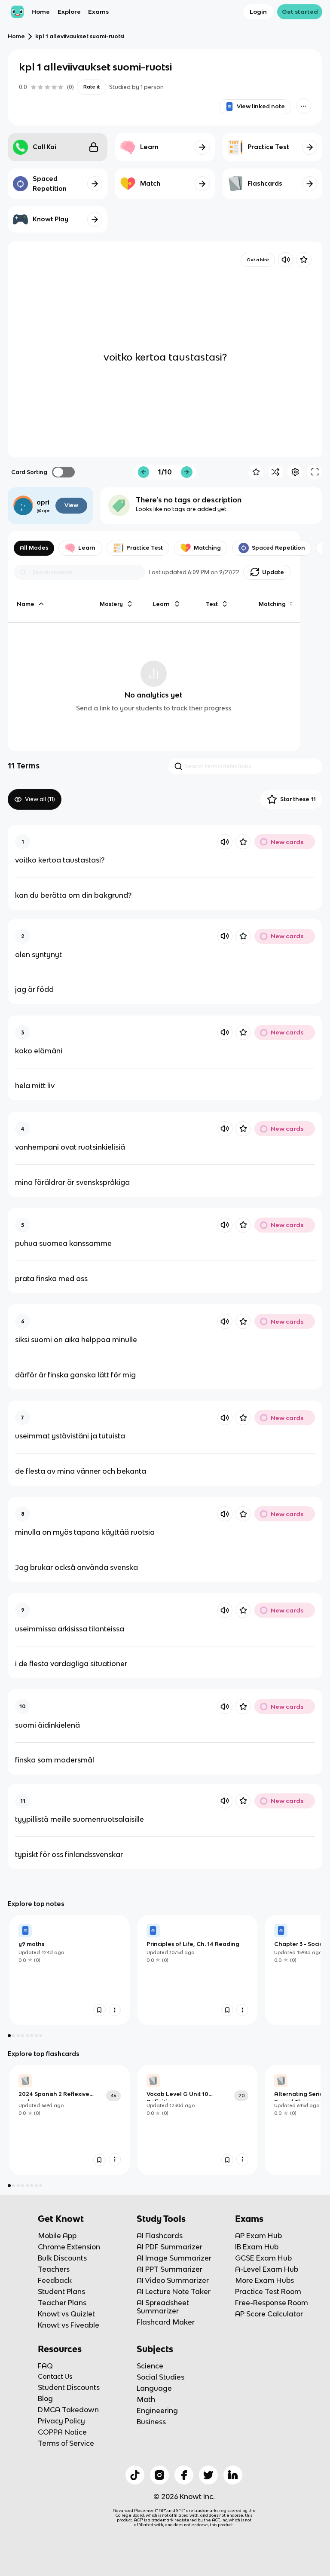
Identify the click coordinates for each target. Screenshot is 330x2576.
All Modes (34, 548)
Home (41, 12)
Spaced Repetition (278, 548)
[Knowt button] (304, 106)
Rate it (92, 87)
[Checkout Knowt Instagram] (159, 2475)
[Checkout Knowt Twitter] (208, 2475)
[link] (70, 1970)
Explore (69, 12)
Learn (87, 548)
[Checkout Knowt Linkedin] (233, 2475)
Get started (300, 12)
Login (258, 12)
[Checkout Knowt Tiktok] (135, 2475)
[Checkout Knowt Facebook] (184, 2475)
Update (273, 572)
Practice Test (145, 548)
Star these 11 (298, 799)
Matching (207, 548)
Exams (98, 12)
